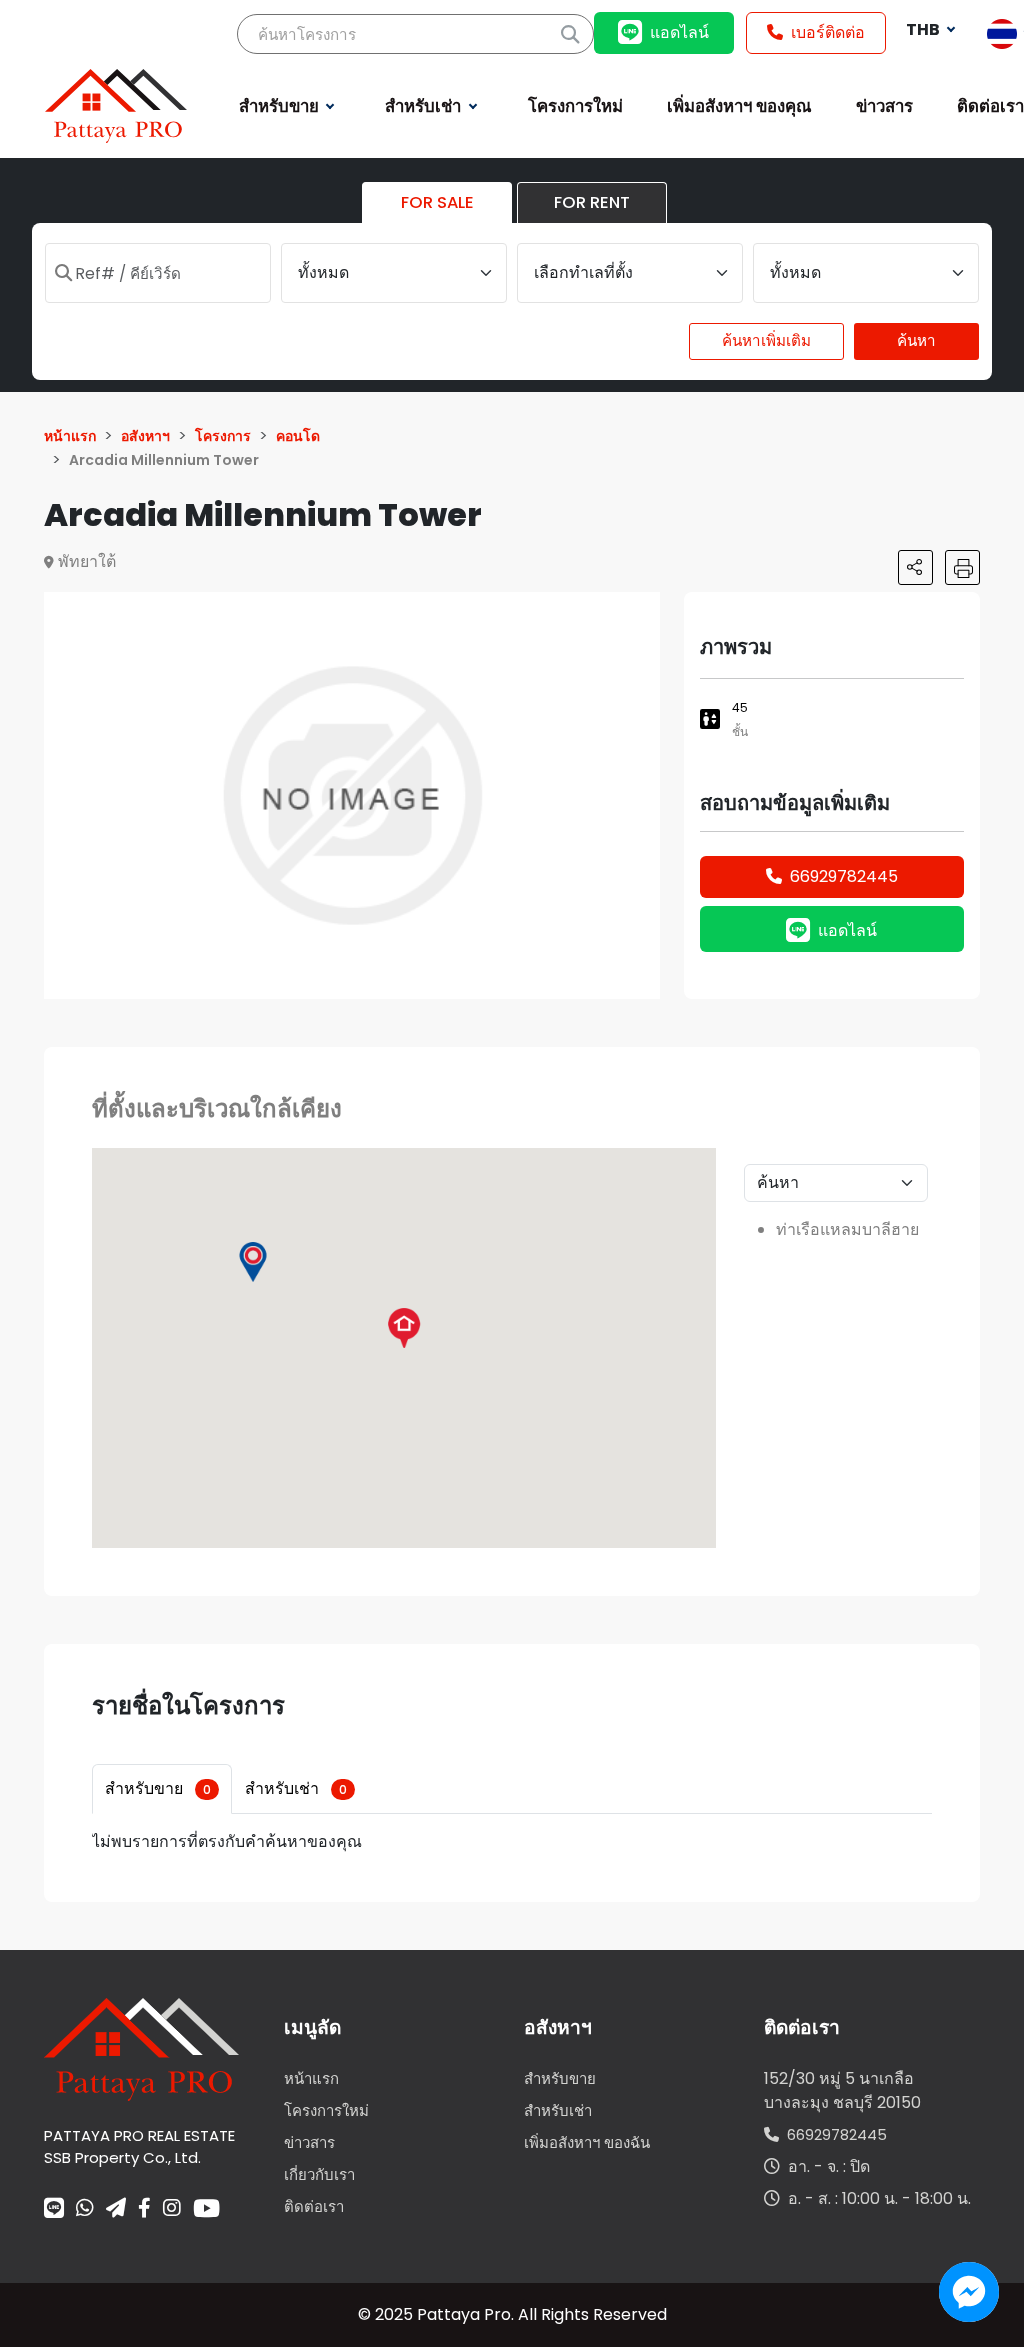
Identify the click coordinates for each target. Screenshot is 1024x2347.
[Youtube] (206, 2208)
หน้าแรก (311, 2078)
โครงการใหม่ (326, 2110)
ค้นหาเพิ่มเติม (766, 340)
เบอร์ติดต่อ (828, 32)
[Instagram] (172, 2210)
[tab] (162, 1789)
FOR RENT (592, 202)
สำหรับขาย (158, 1788)
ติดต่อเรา (314, 2206)
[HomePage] (116, 104)
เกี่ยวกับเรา (319, 2174)
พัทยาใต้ (87, 561)
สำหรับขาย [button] (281, 106)
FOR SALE (437, 202)
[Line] (54, 2210)
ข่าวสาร (309, 2142)
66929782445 (844, 876)
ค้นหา (916, 340)
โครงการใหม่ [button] (575, 106)
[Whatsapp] (85, 2210)
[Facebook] (144, 2210)
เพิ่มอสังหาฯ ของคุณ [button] (739, 106)
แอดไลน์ (679, 32)
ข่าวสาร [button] (884, 106)
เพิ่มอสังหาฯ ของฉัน (587, 2142)
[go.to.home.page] (141, 2048)
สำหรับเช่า (296, 1788)
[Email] (116, 2210)
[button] (642, 610)
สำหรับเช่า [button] (425, 106)
